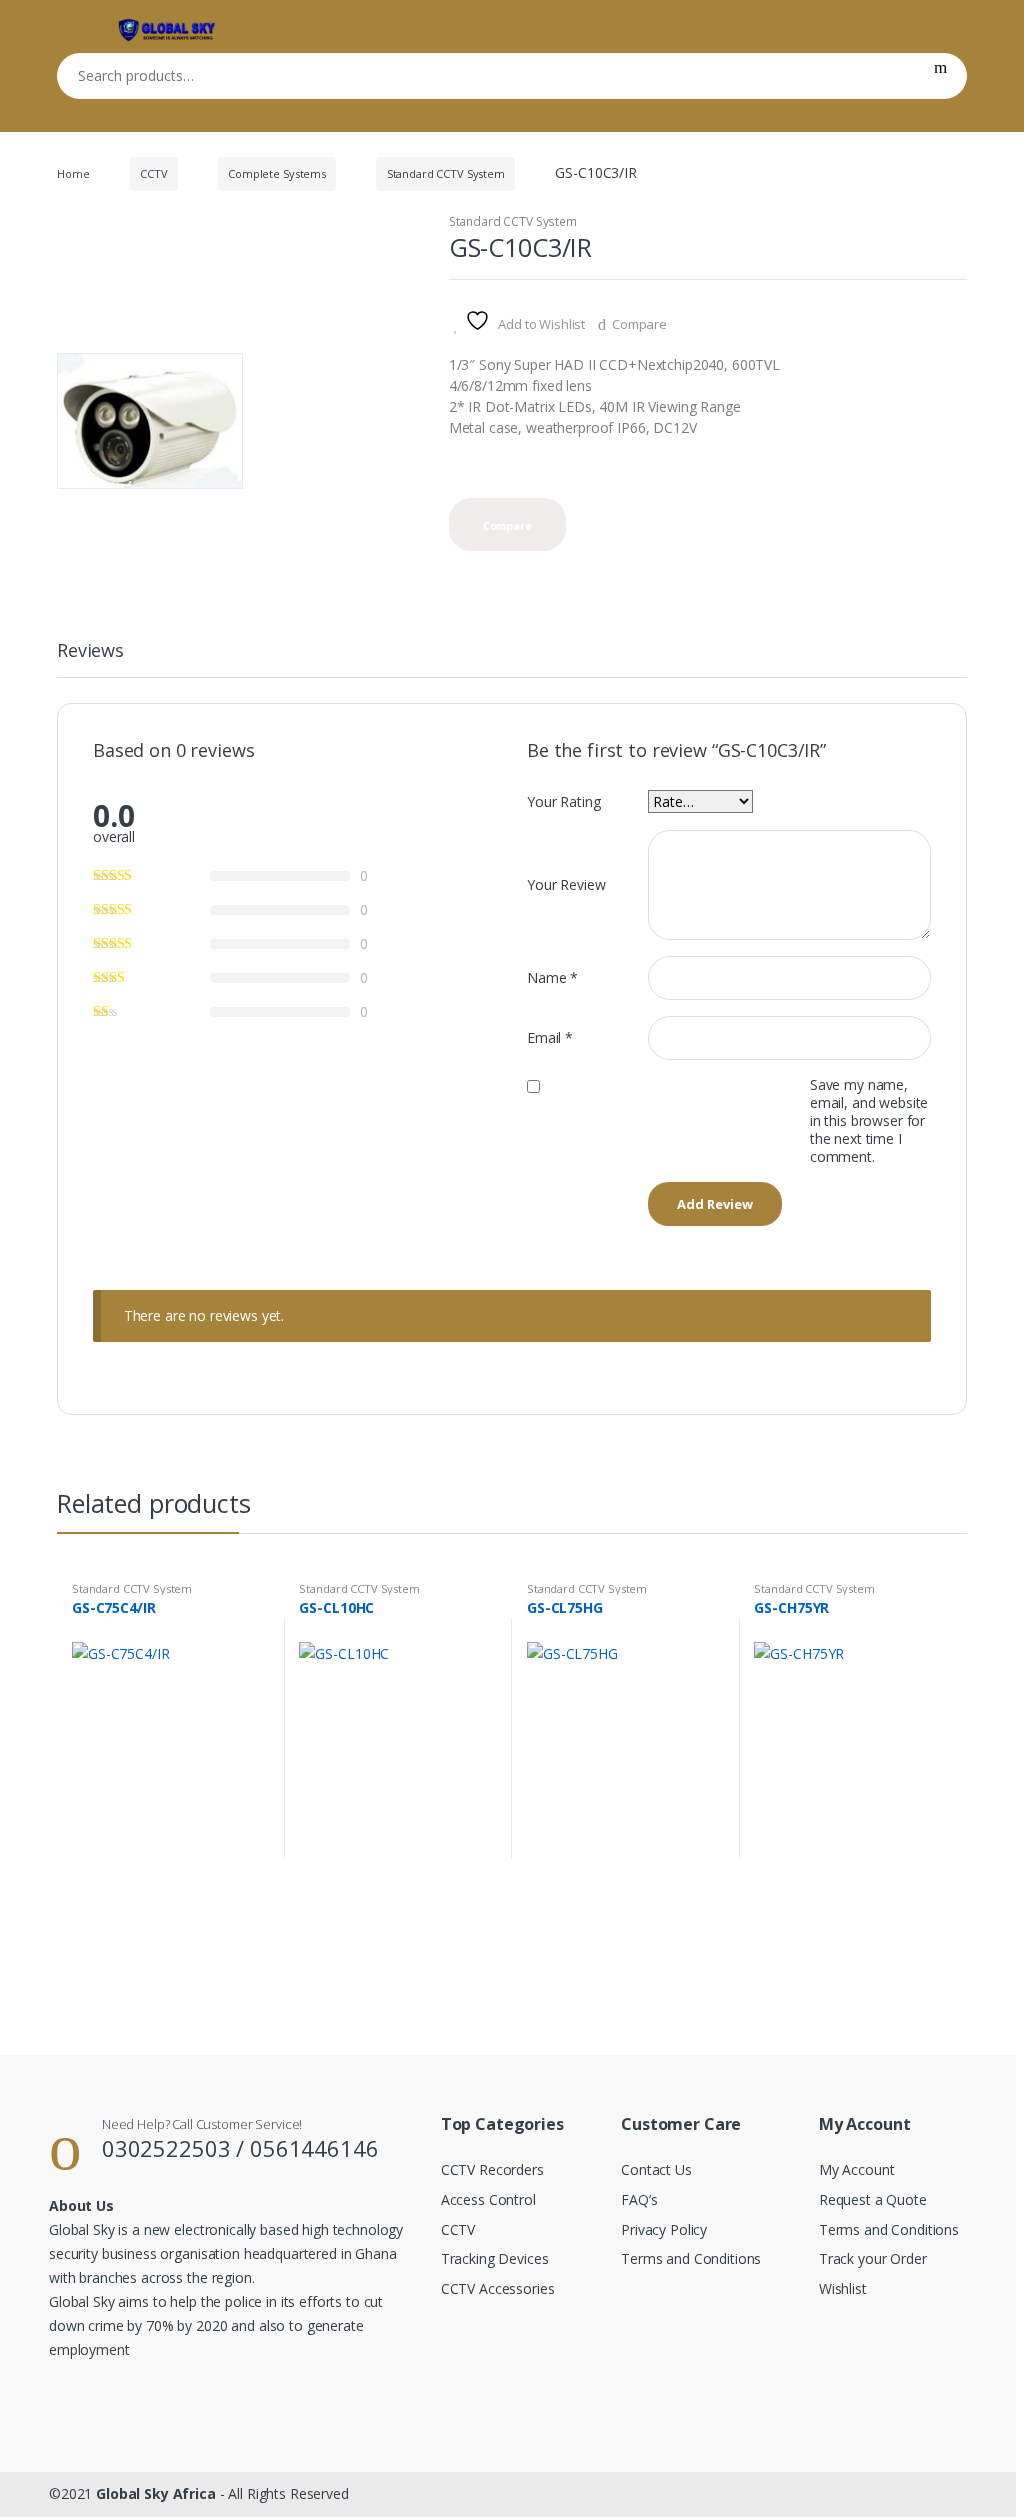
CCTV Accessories (498, 2288)
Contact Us (656, 2169)
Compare (639, 324)
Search (940, 76)
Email (550, 1037)
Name (552, 977)
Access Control (488, 2199)
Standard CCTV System (446, 173)
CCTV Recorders (492, 2169)
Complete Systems (277, 173)
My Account (857, 2169)
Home (73, 173)
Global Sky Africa (156, 2493)
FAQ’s (639, 2199)
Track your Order (873, 2258)
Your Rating (563, 801)
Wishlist (843, 2288)
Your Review (566, 884)
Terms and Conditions (691, 2258)
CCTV (153, 173)
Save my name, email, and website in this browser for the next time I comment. (869, 1121)
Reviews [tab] (90, 651)
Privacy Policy (664, 2229)
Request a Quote (873, 2199)
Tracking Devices (495, 2258)
